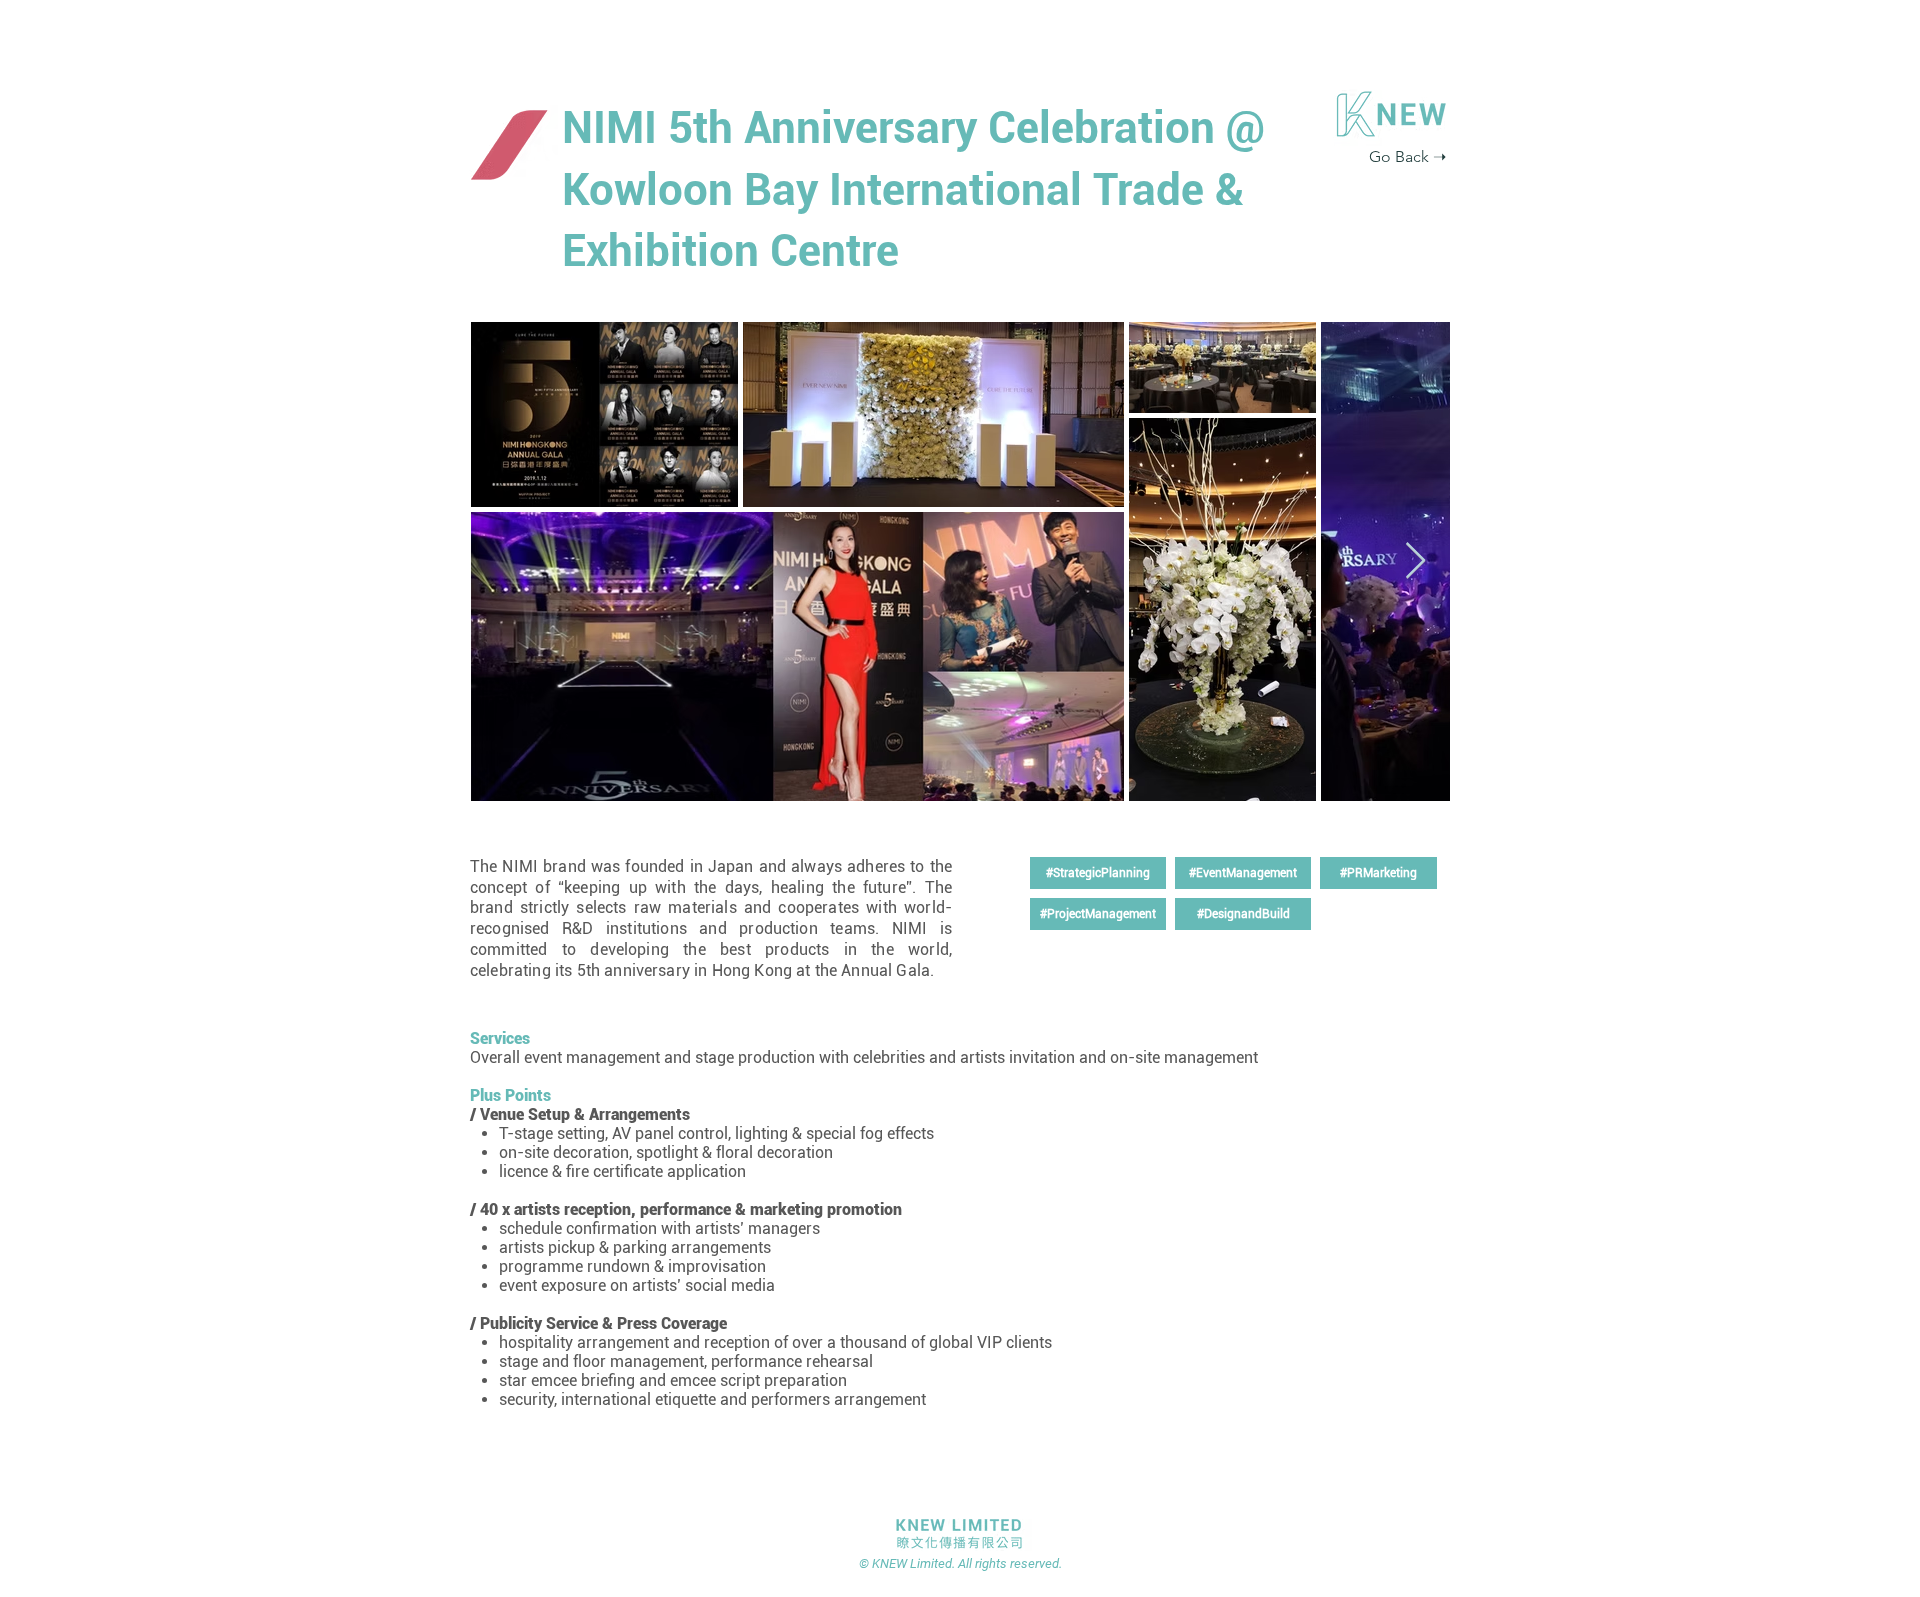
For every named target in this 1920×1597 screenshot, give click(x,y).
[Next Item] (1415, 561)
